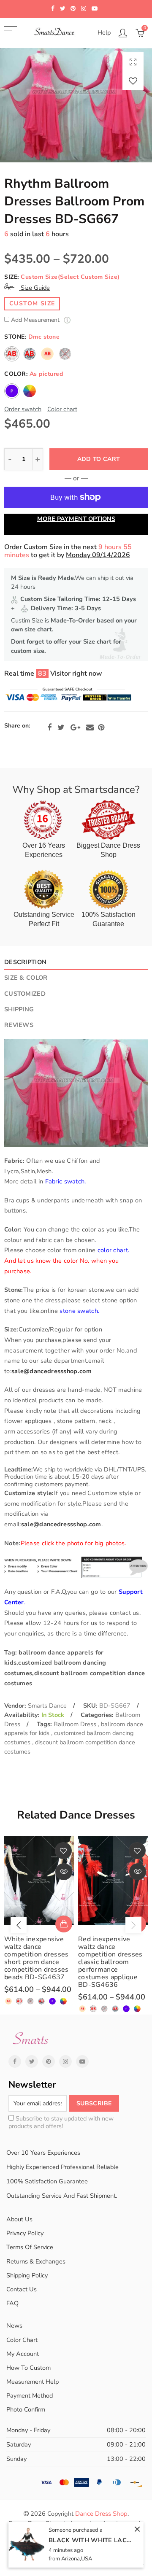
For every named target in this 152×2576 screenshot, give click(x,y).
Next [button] (133, 1925)
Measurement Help (33, 2382)
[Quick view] (64, 1872)
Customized (25, 994)
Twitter (61, 728)
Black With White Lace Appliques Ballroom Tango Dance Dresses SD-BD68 (91, 2540)
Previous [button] (19, 1925)
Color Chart (22, 2340)
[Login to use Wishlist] (133, 81)
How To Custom (28, 2368)
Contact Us (22, 2289)
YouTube (82, 2061)
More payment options (76, 519)
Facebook (49, 728)
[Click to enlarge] (133, 62)
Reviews (19, 1025)
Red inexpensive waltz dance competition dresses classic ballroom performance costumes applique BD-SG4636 (110, 1962)
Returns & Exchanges (36, 2261)
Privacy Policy (25, 2233)
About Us (19, 2219)
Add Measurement (36, 320)
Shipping (19, 1009)
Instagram (65, 2061)
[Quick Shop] (64, 1924)
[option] (76, 105)
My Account (23, 2354)
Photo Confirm (26, 2409)
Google (75, 728)
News (14, 2325)
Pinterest (101, 728)
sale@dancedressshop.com (52, 1371)
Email (90, 728)
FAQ (12, 2303)
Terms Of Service (30, 2247)
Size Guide (34, 288)
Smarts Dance (47, 1706)
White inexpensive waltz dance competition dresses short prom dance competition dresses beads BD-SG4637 (37, 1958)
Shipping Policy (27, 2275)
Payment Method (30, 2395)
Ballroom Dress (76, 1724)
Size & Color (26, 978)
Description (25, 962)
